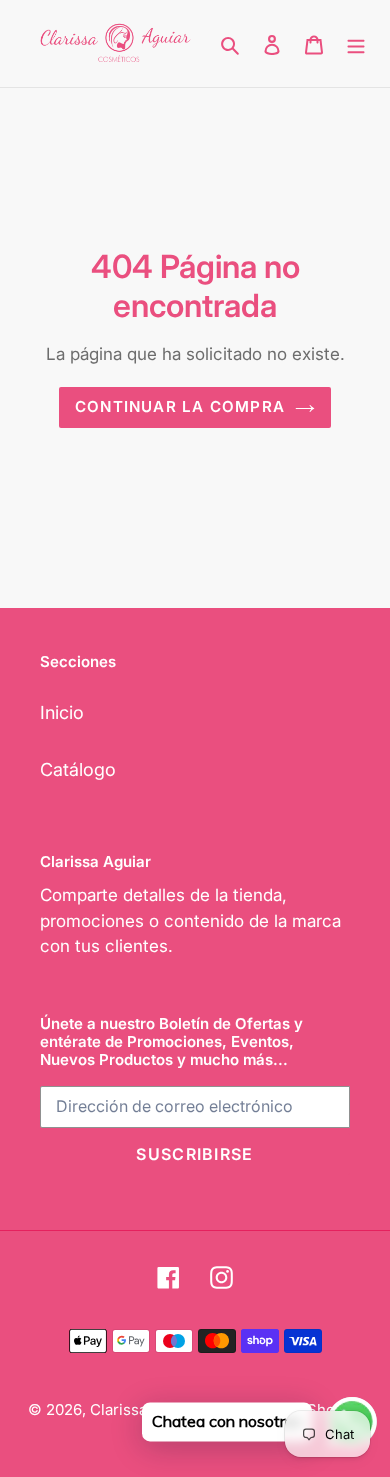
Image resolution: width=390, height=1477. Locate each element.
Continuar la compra (180, 406)
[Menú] (356, 43)
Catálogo (78, 769)
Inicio (62, 712)
